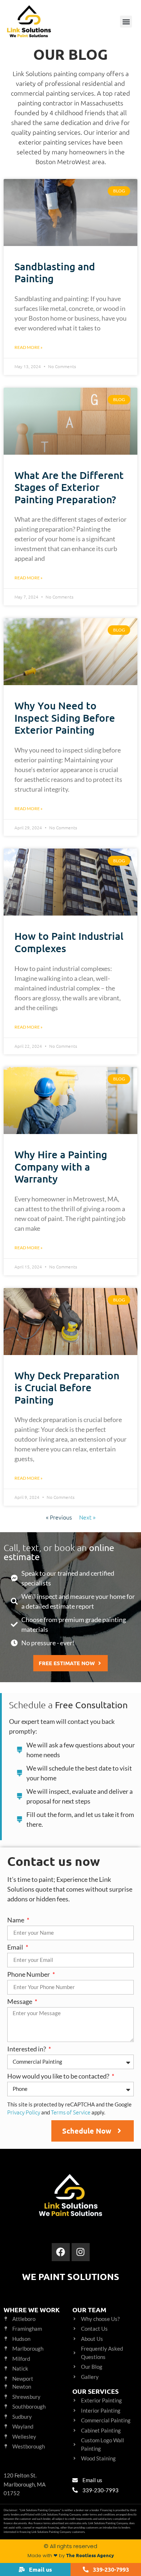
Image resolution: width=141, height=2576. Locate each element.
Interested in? (27, 2049)
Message (20, 2002)
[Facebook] (61, 2252)
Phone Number (29, 1975)
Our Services (95, 2391)
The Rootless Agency (90, 2555)
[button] (126, 22)
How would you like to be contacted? (59, 2076)
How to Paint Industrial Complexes (69, 942)
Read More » (29, 347)
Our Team (89, 2310)
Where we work (32, 2310)
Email (16, 1947)
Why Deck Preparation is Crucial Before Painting (67, 1387)
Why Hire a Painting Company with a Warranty (61, 1166)
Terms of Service (71, 2112)
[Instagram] (81, 2252)
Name (16, 1920)
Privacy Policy (24, 2112)
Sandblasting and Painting (55, 272)
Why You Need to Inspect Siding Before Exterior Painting (65, 718)
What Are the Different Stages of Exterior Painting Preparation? (69, 487)
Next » (87, 1517)
